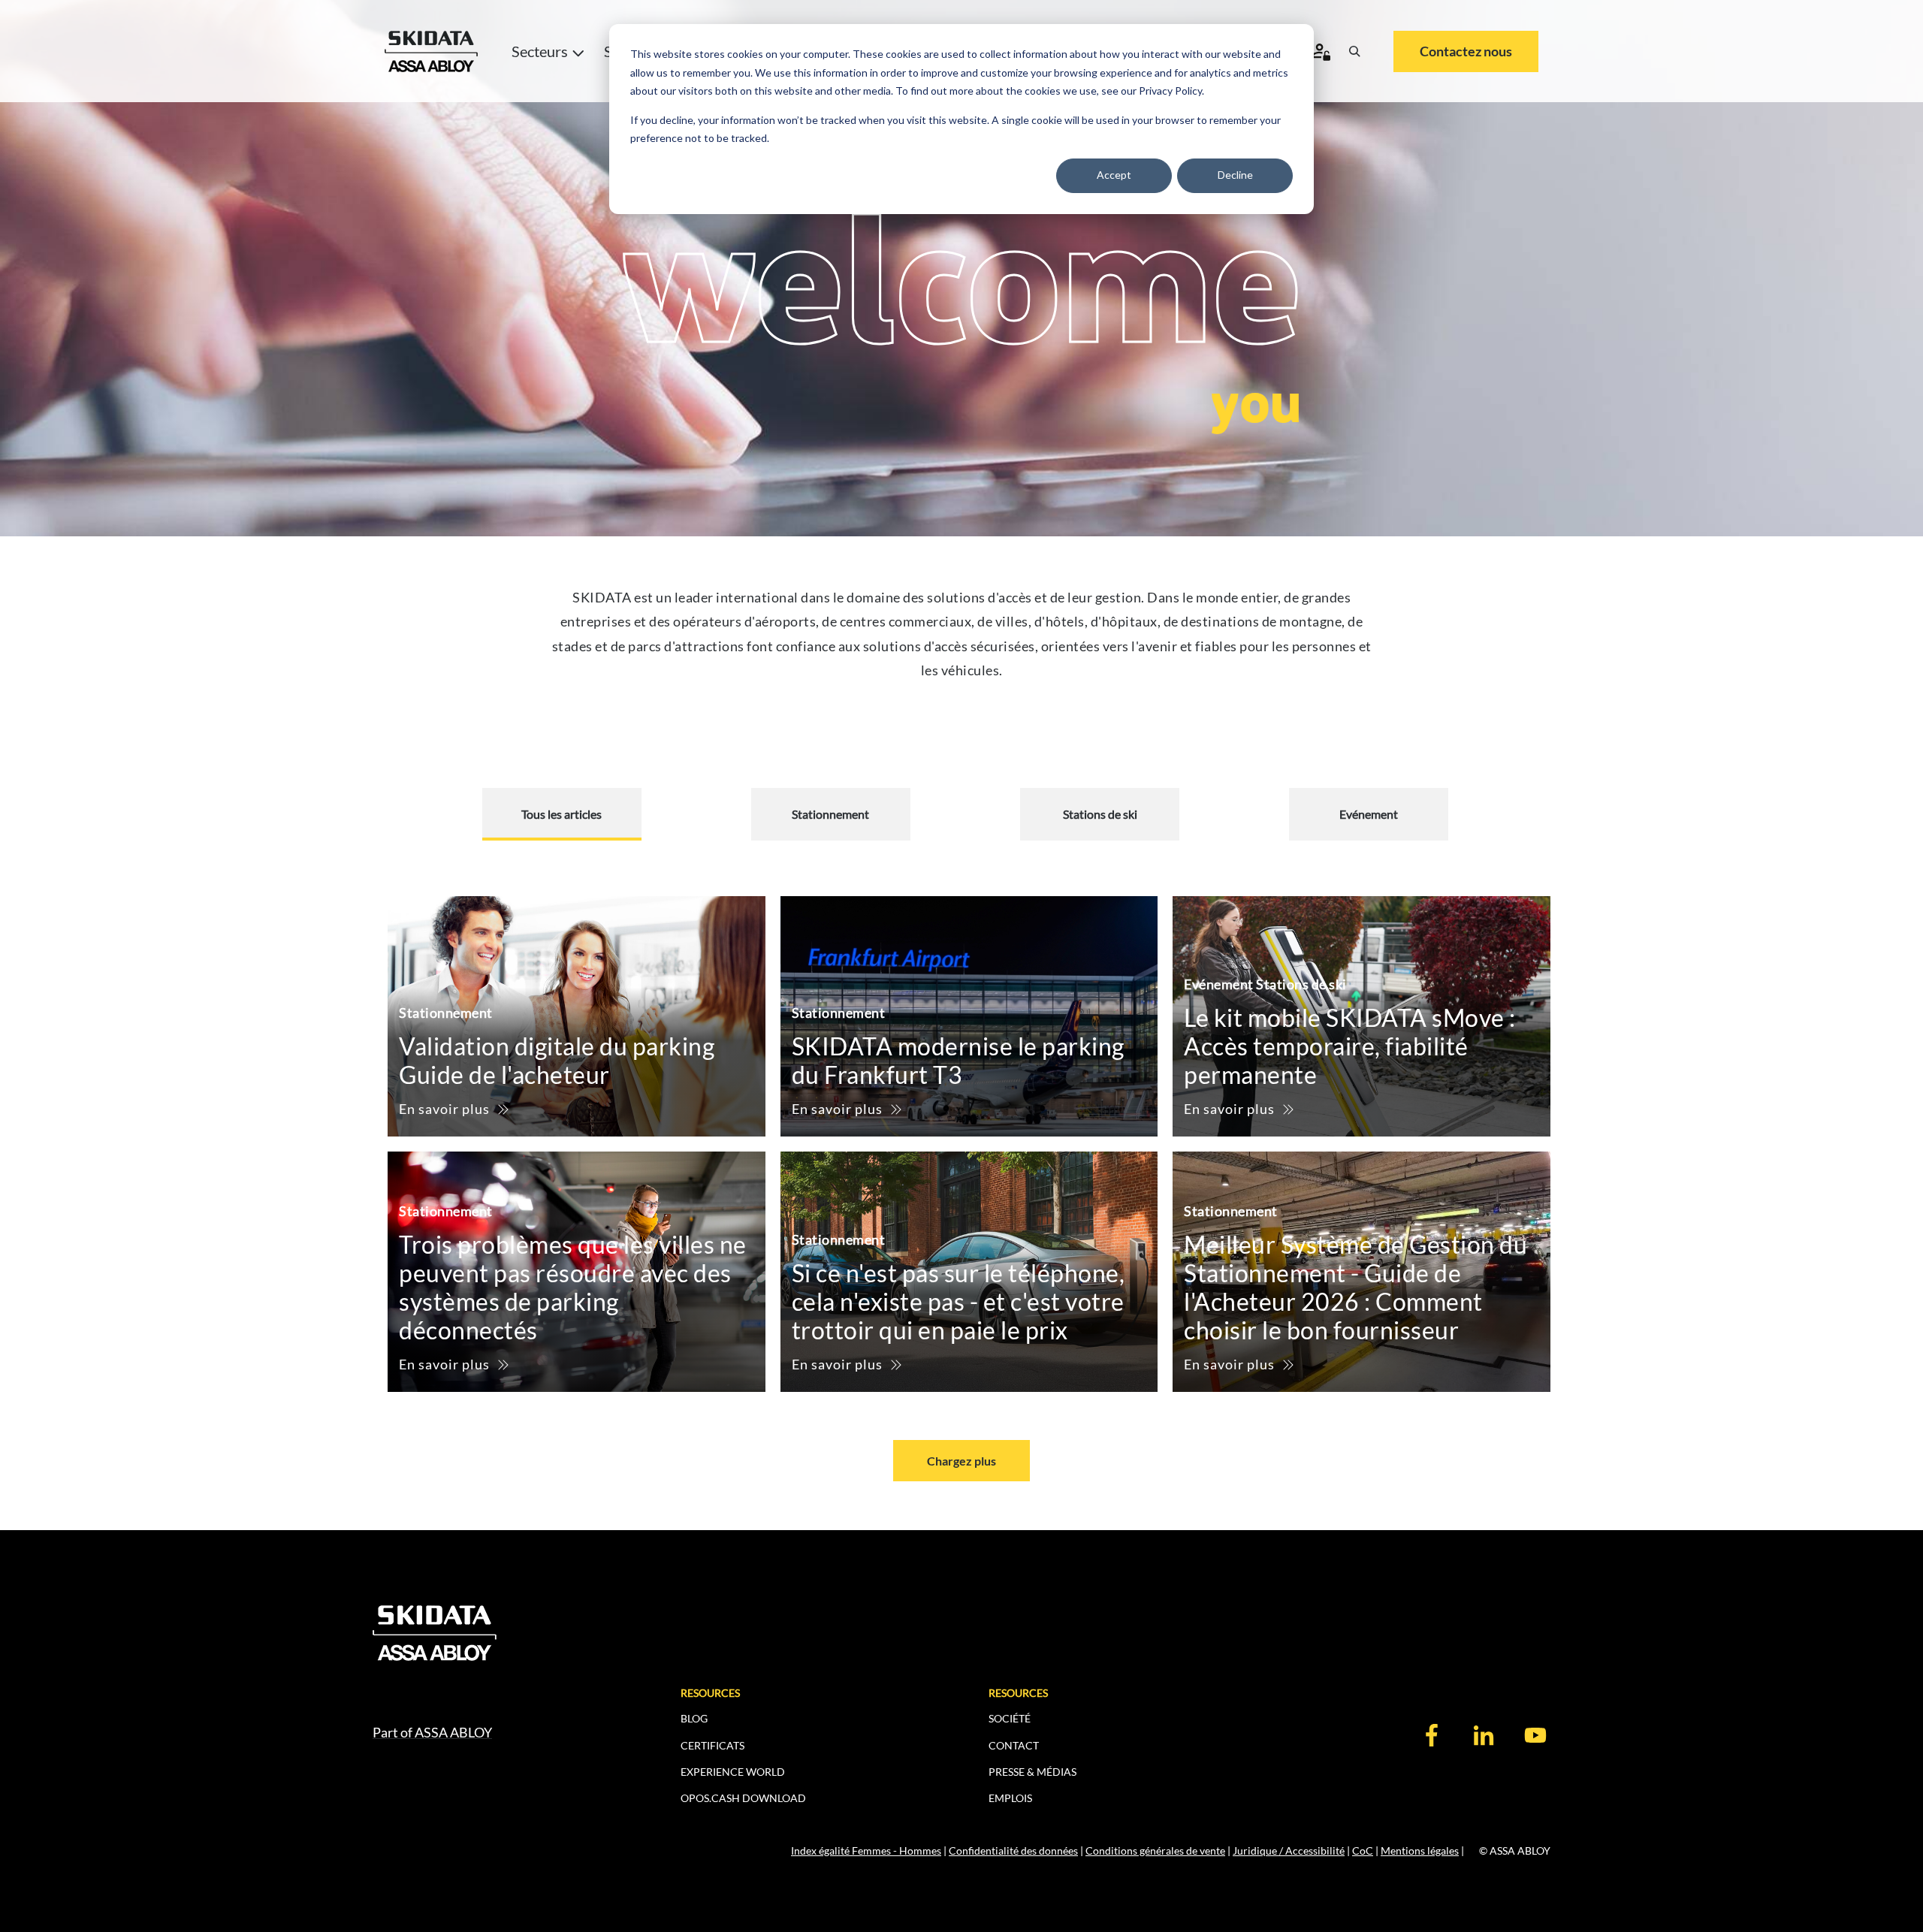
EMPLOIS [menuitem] (1010, 1798)
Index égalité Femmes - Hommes (866, 1850)
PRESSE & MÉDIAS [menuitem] (1032, 1772)
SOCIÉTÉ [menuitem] (1010, 1718)
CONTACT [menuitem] (1014, 1745)
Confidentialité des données (1013, 1850)
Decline (1235, 175)
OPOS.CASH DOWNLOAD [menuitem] (743, 1798)
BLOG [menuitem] (694, 1718)
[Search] (1354, 51)
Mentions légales (1420, 1850)
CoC (1363, 1850)
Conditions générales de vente (1155, 1850)
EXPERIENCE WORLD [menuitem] (733, 1772)
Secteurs (540, 51)
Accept (1114, 175)
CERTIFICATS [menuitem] (712, 1745)
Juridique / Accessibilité (1289, 1850)
